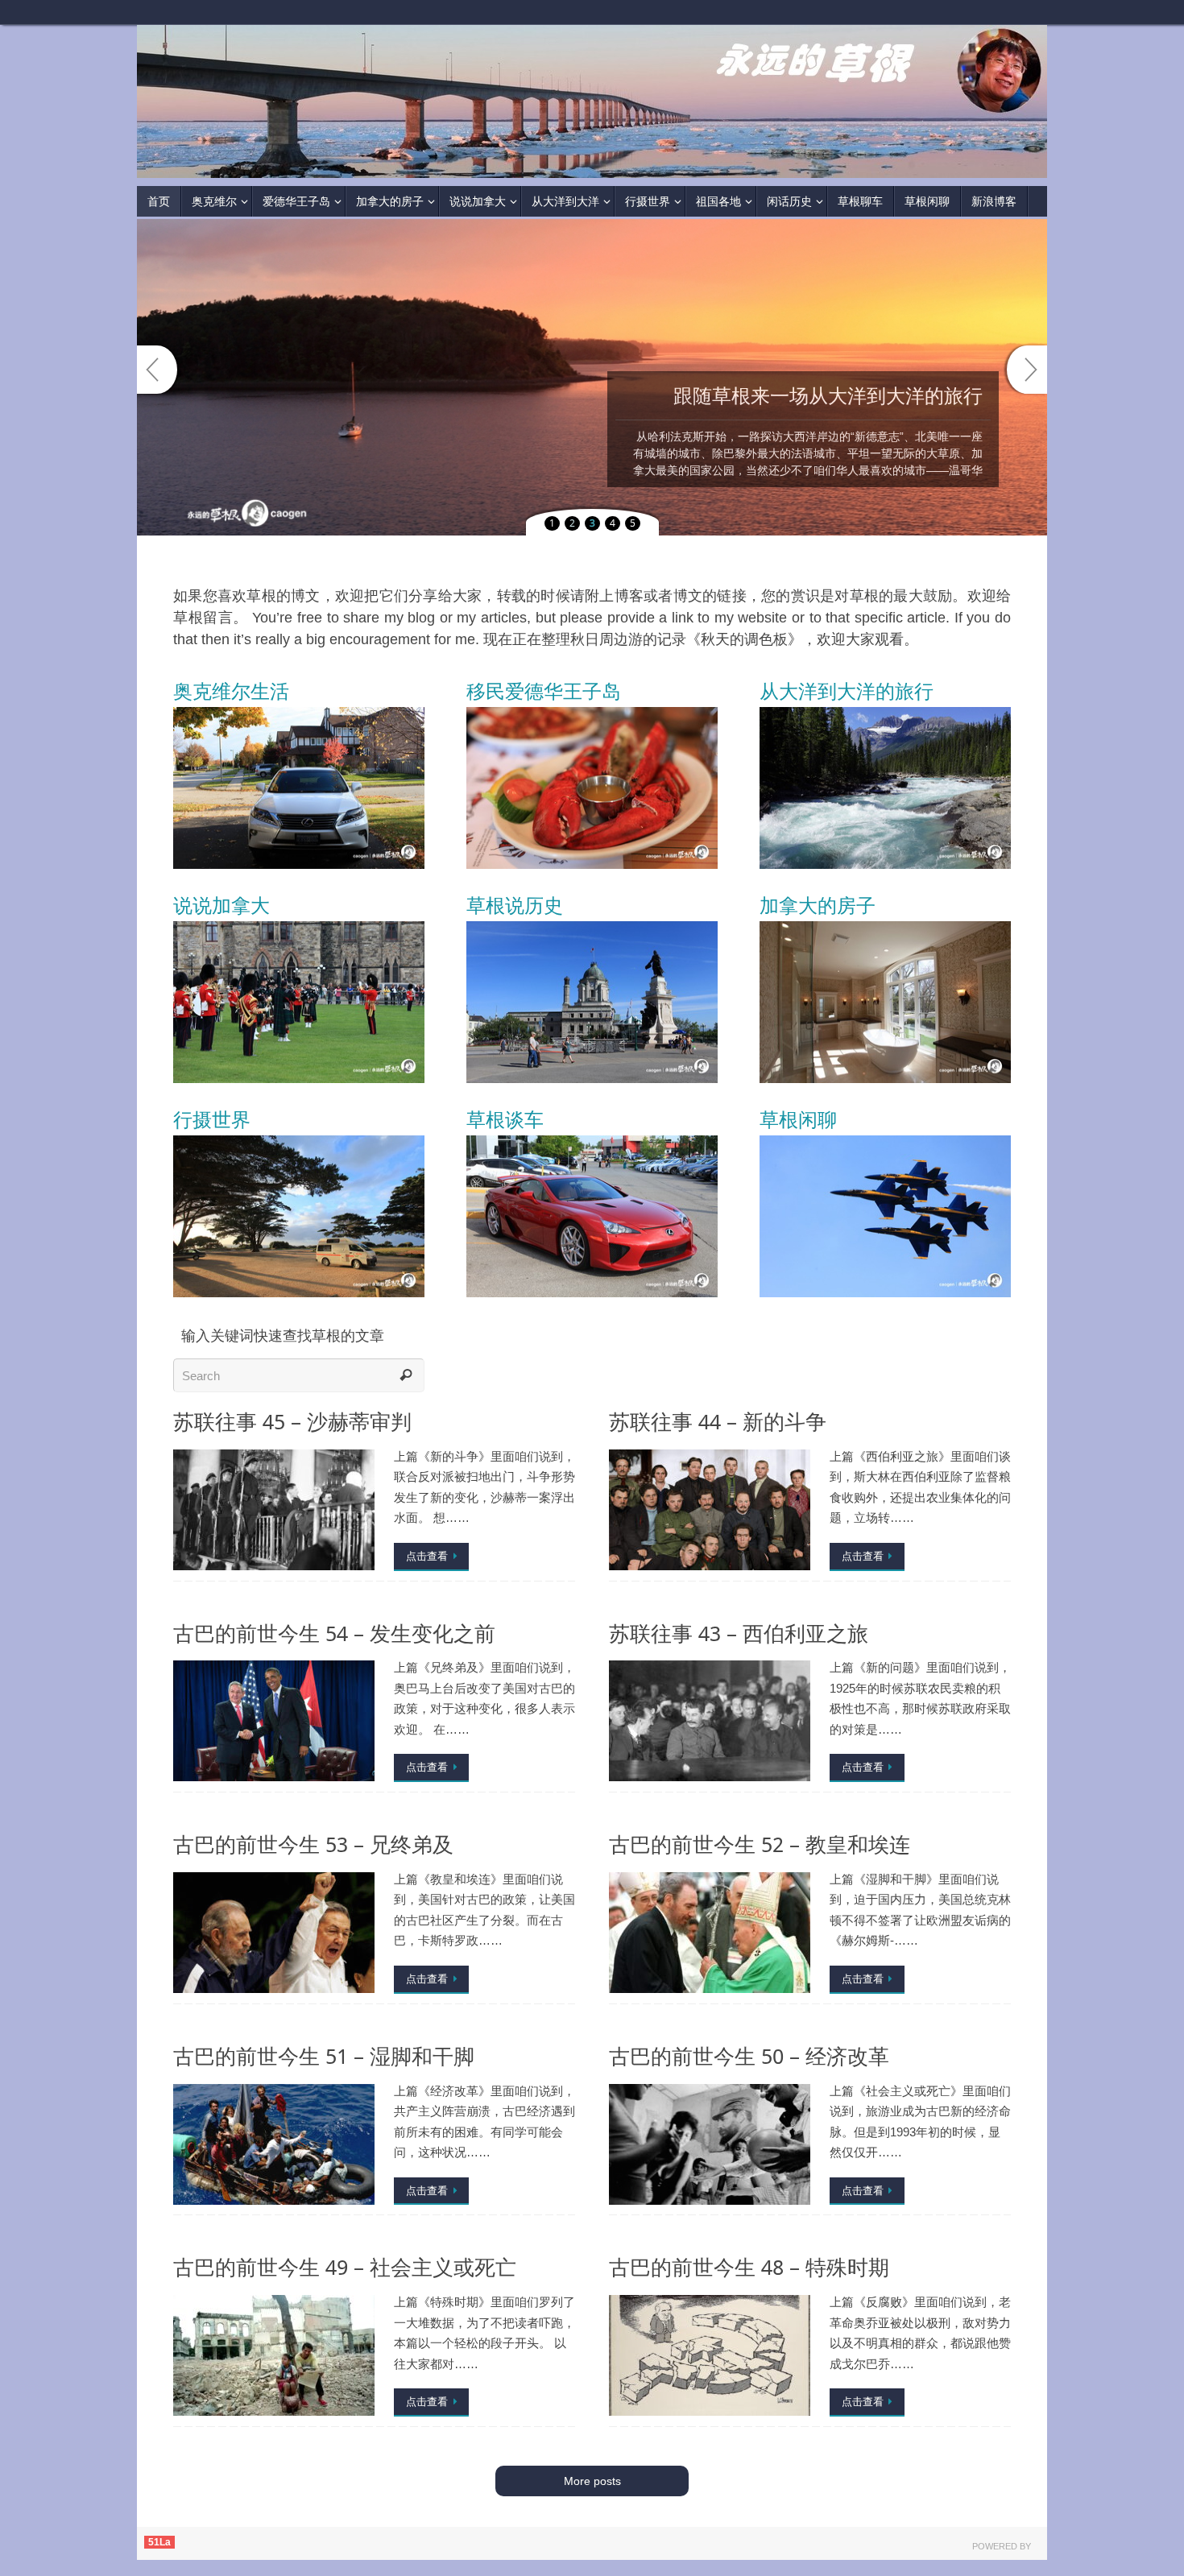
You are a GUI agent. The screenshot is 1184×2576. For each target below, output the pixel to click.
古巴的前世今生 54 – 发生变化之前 (334, 1633)
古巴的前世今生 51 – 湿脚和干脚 (324, 2056)
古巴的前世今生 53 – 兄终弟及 (313, 1844)
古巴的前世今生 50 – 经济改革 (749, 2056)
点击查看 (427, 1556)
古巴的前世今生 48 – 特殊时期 (749, 2267)
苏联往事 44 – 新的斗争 (718, 1422)
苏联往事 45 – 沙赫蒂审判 (292, 1422)
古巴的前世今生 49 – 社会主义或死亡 (345, 2267)
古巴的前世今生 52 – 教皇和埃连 (760, 1844)
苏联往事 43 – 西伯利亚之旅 (739, 1633)
